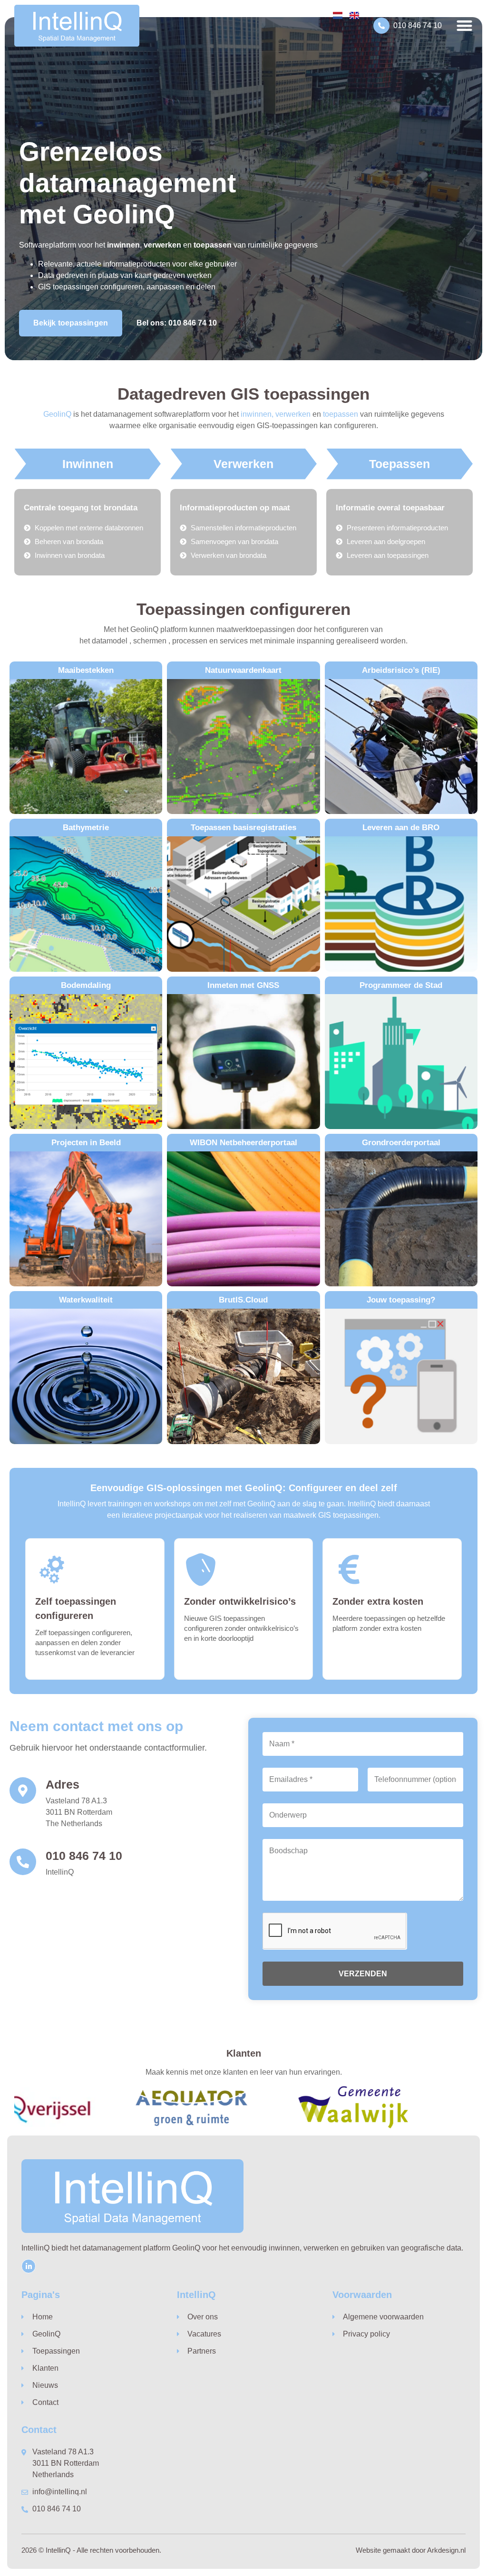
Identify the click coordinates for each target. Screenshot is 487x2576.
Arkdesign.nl (446, 2550)
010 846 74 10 (418, 25)
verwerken (293, 414)
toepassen (341, 414)
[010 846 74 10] (381, 26)
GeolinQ (57, 414)
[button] (464, 25)
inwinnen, (257, 414)
